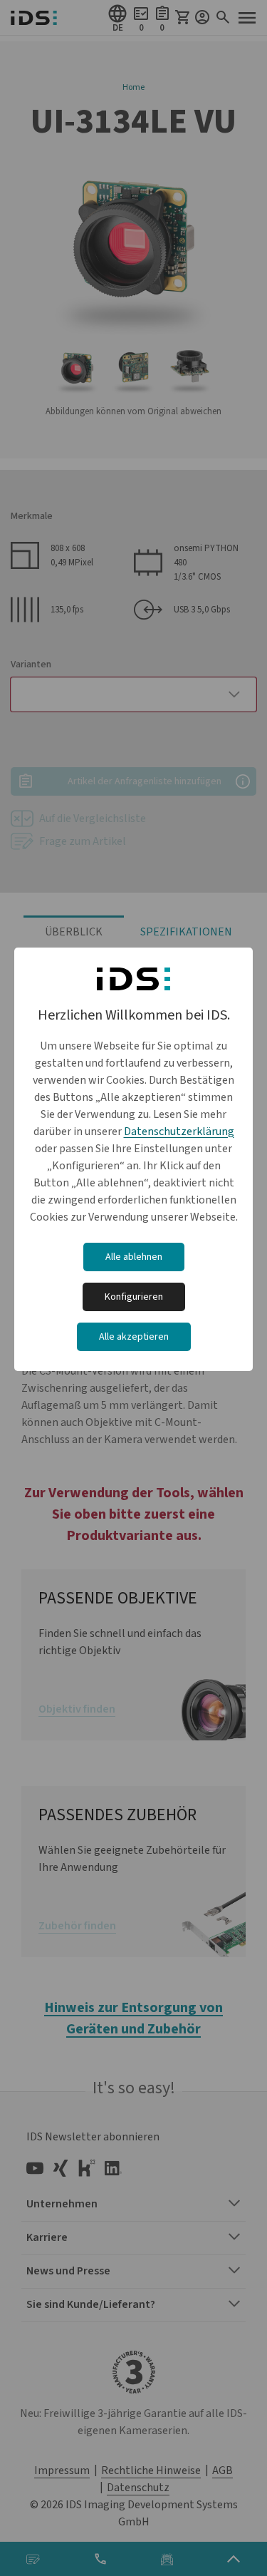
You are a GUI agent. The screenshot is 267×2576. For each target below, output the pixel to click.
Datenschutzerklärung (179, 1132)
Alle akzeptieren (134, 1337)
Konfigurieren (134, 1297)
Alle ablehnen (134, 1257)
